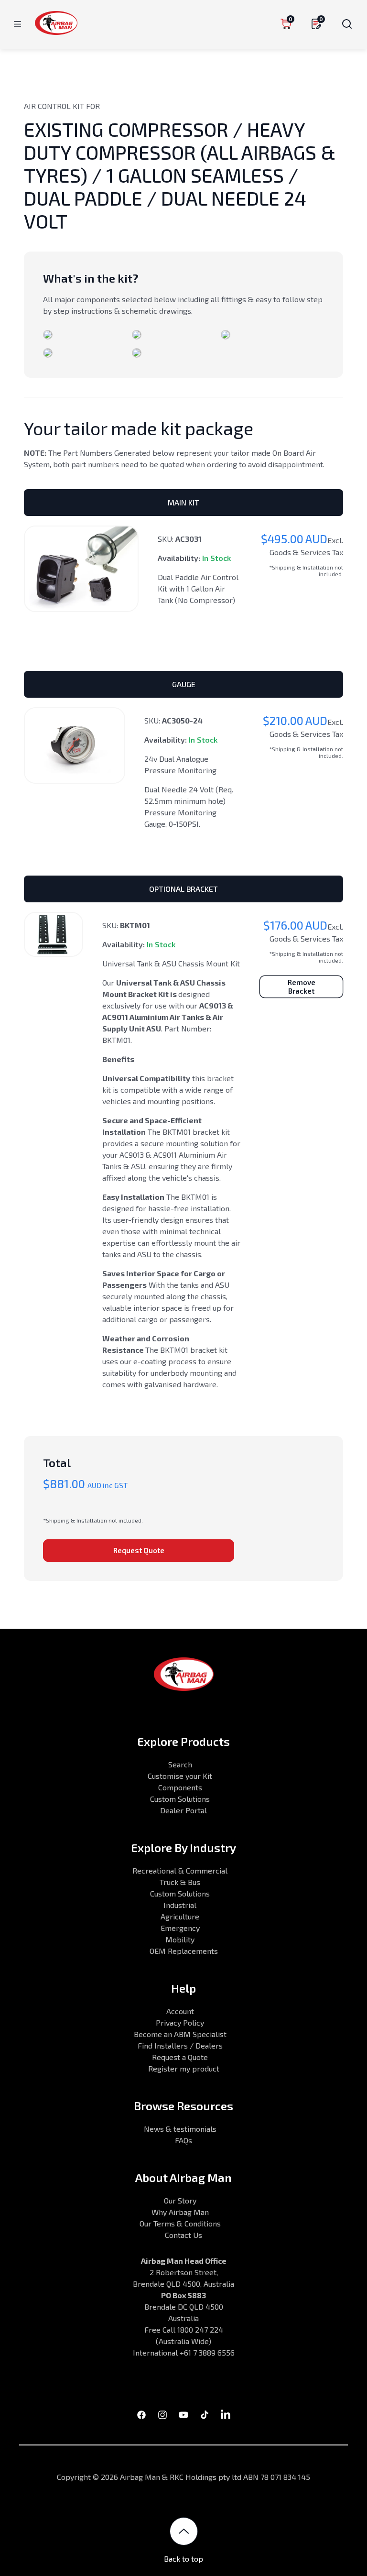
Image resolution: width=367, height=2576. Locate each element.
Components (180, 1787)
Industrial (180, 1905)
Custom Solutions (180, 1799)
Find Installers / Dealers (180, 2045)
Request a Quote (180, 2057)
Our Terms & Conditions (180, 2223)
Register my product (184, 2068)
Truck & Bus (180, 1882)
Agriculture (180, 1916)
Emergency (180, 1928)
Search (180, 1764)
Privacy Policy (180, 2022)
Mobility (180, 1939)
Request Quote (139, 1550)
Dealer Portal (183, 1810)
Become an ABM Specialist (180, 2034)
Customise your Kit (180, 1776)
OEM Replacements (184, 1951)
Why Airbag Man (180, 2212)
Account (180, 2011)
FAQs (183, 2140)
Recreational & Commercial (180, 1870)
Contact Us (183, 2235)
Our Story (180, 2200)
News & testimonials (180, 2129)
